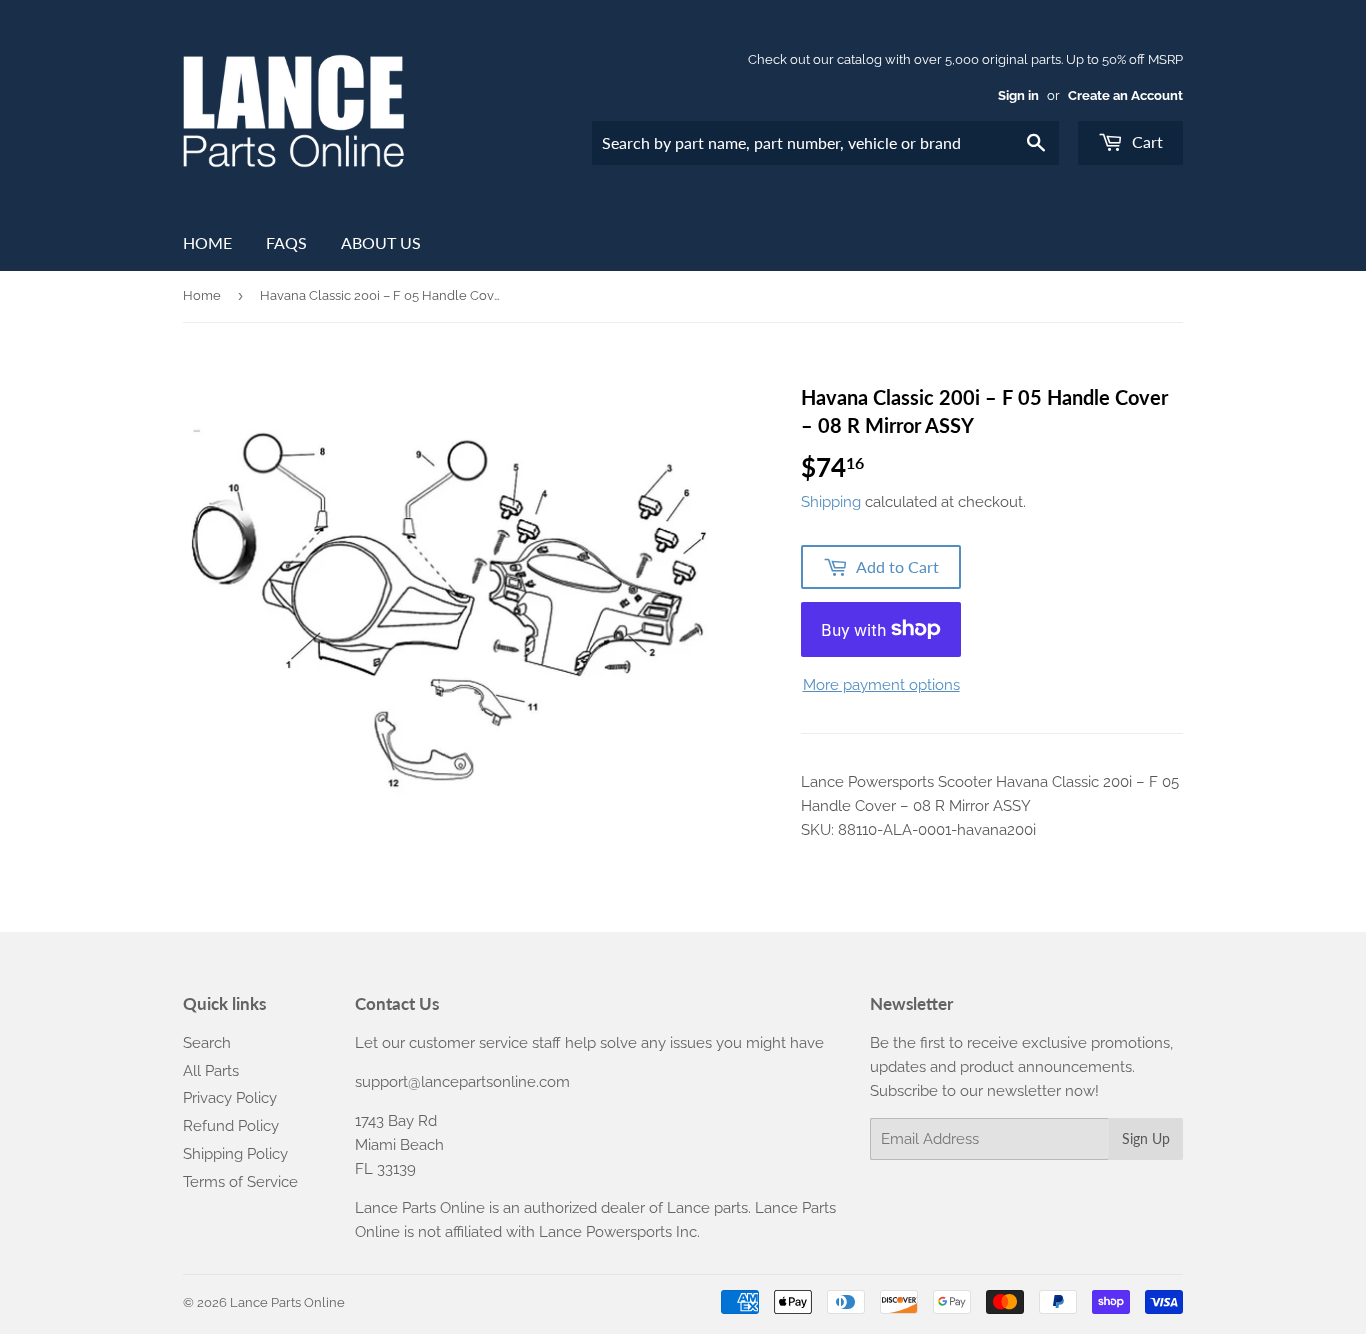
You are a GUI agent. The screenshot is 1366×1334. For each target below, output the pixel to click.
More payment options (881, 685)
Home (207, 242)
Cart (1145, 141)
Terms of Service (240, 1182)
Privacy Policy (230, 1098)
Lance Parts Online (287, 1302)
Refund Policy (231, 1126)
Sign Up (1146, 1138)
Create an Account (1125, 95)
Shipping (831, 502)
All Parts (211, 1071)
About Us (381, 242)
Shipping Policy (235, 1154)
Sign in (1018, 95)
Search (207, 1043)
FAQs (286, 242)
